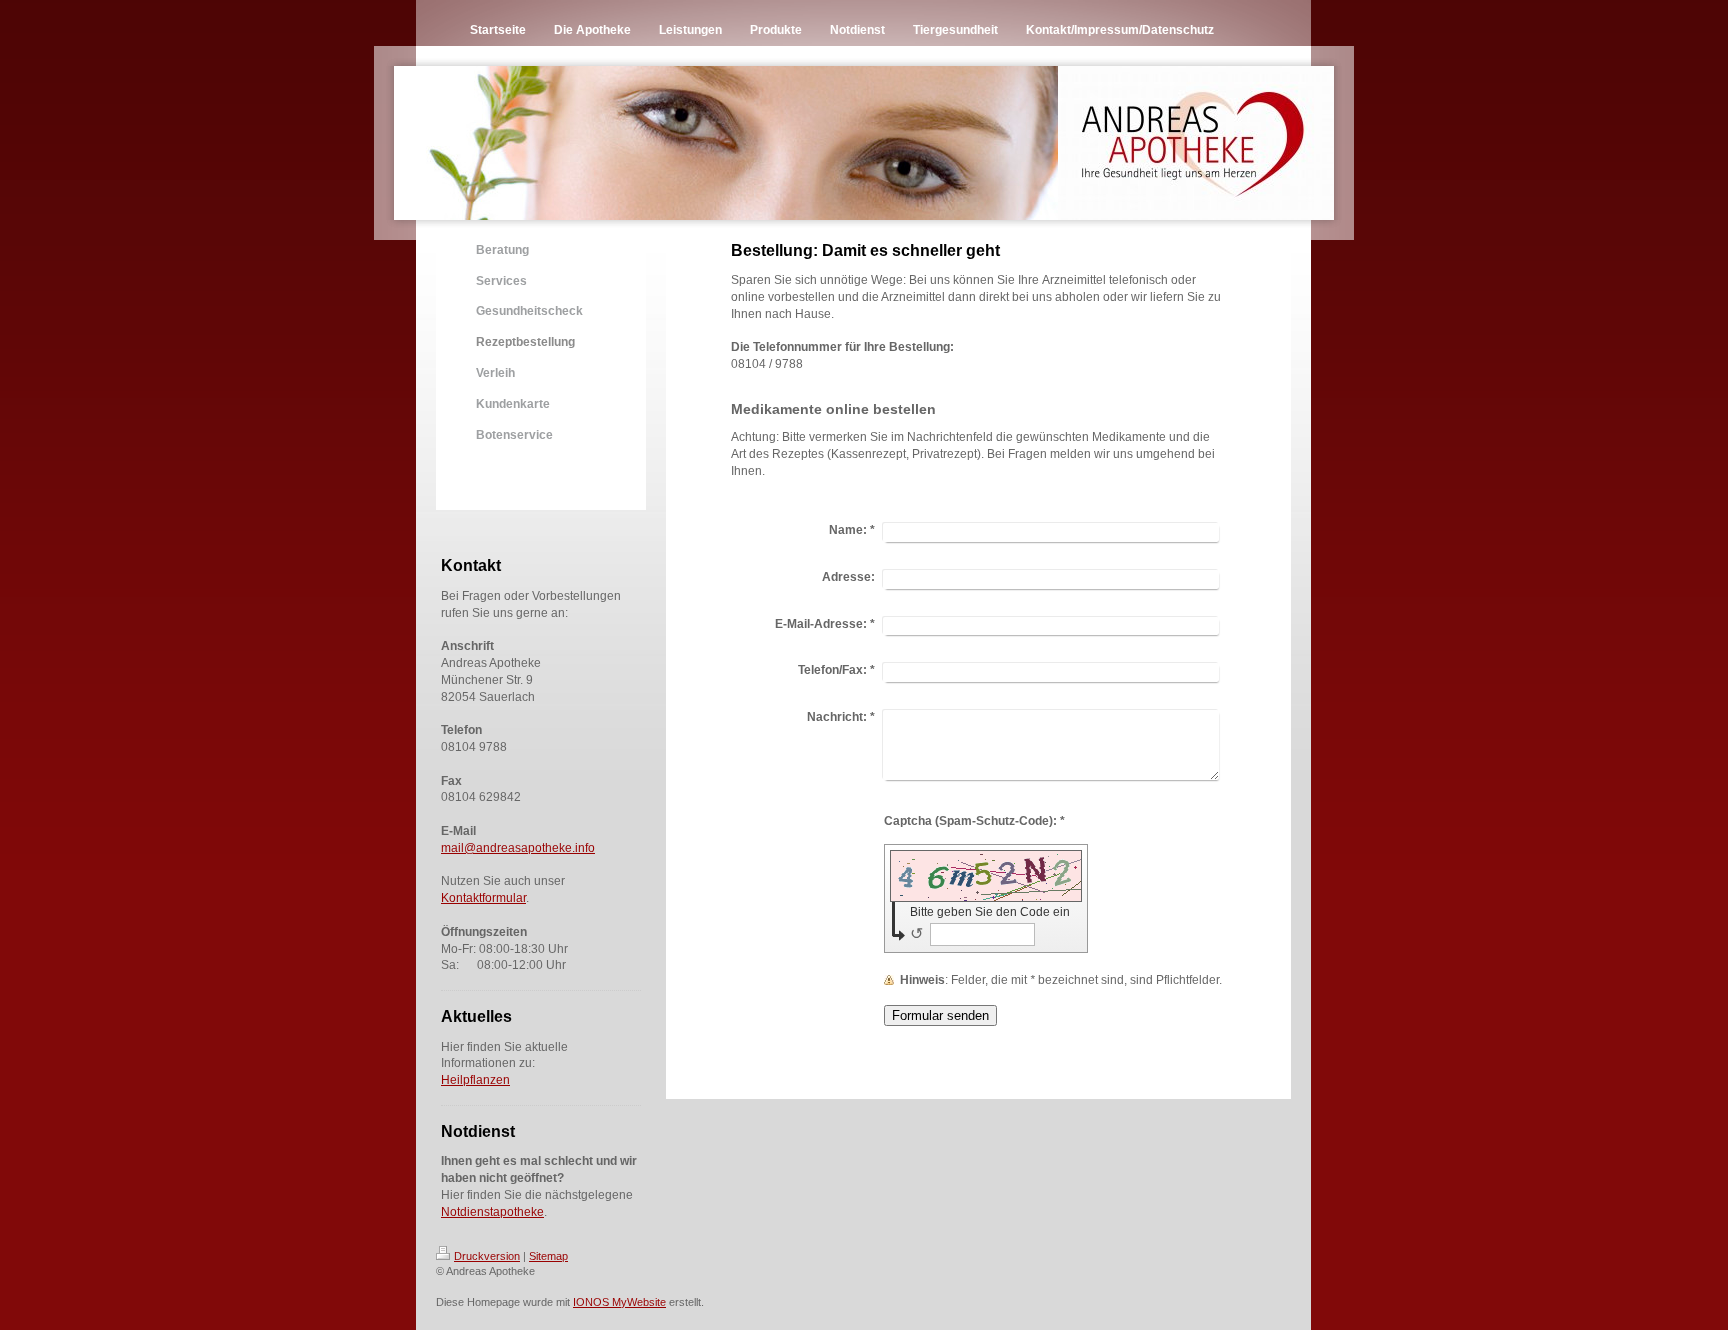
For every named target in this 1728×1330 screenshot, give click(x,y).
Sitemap (548, 1256)
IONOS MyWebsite (619, 1302)
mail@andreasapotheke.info (518, 848)
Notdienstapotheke (492, 1212)
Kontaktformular (483, 898)
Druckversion (487, 1256)
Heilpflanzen (475, 1080)
